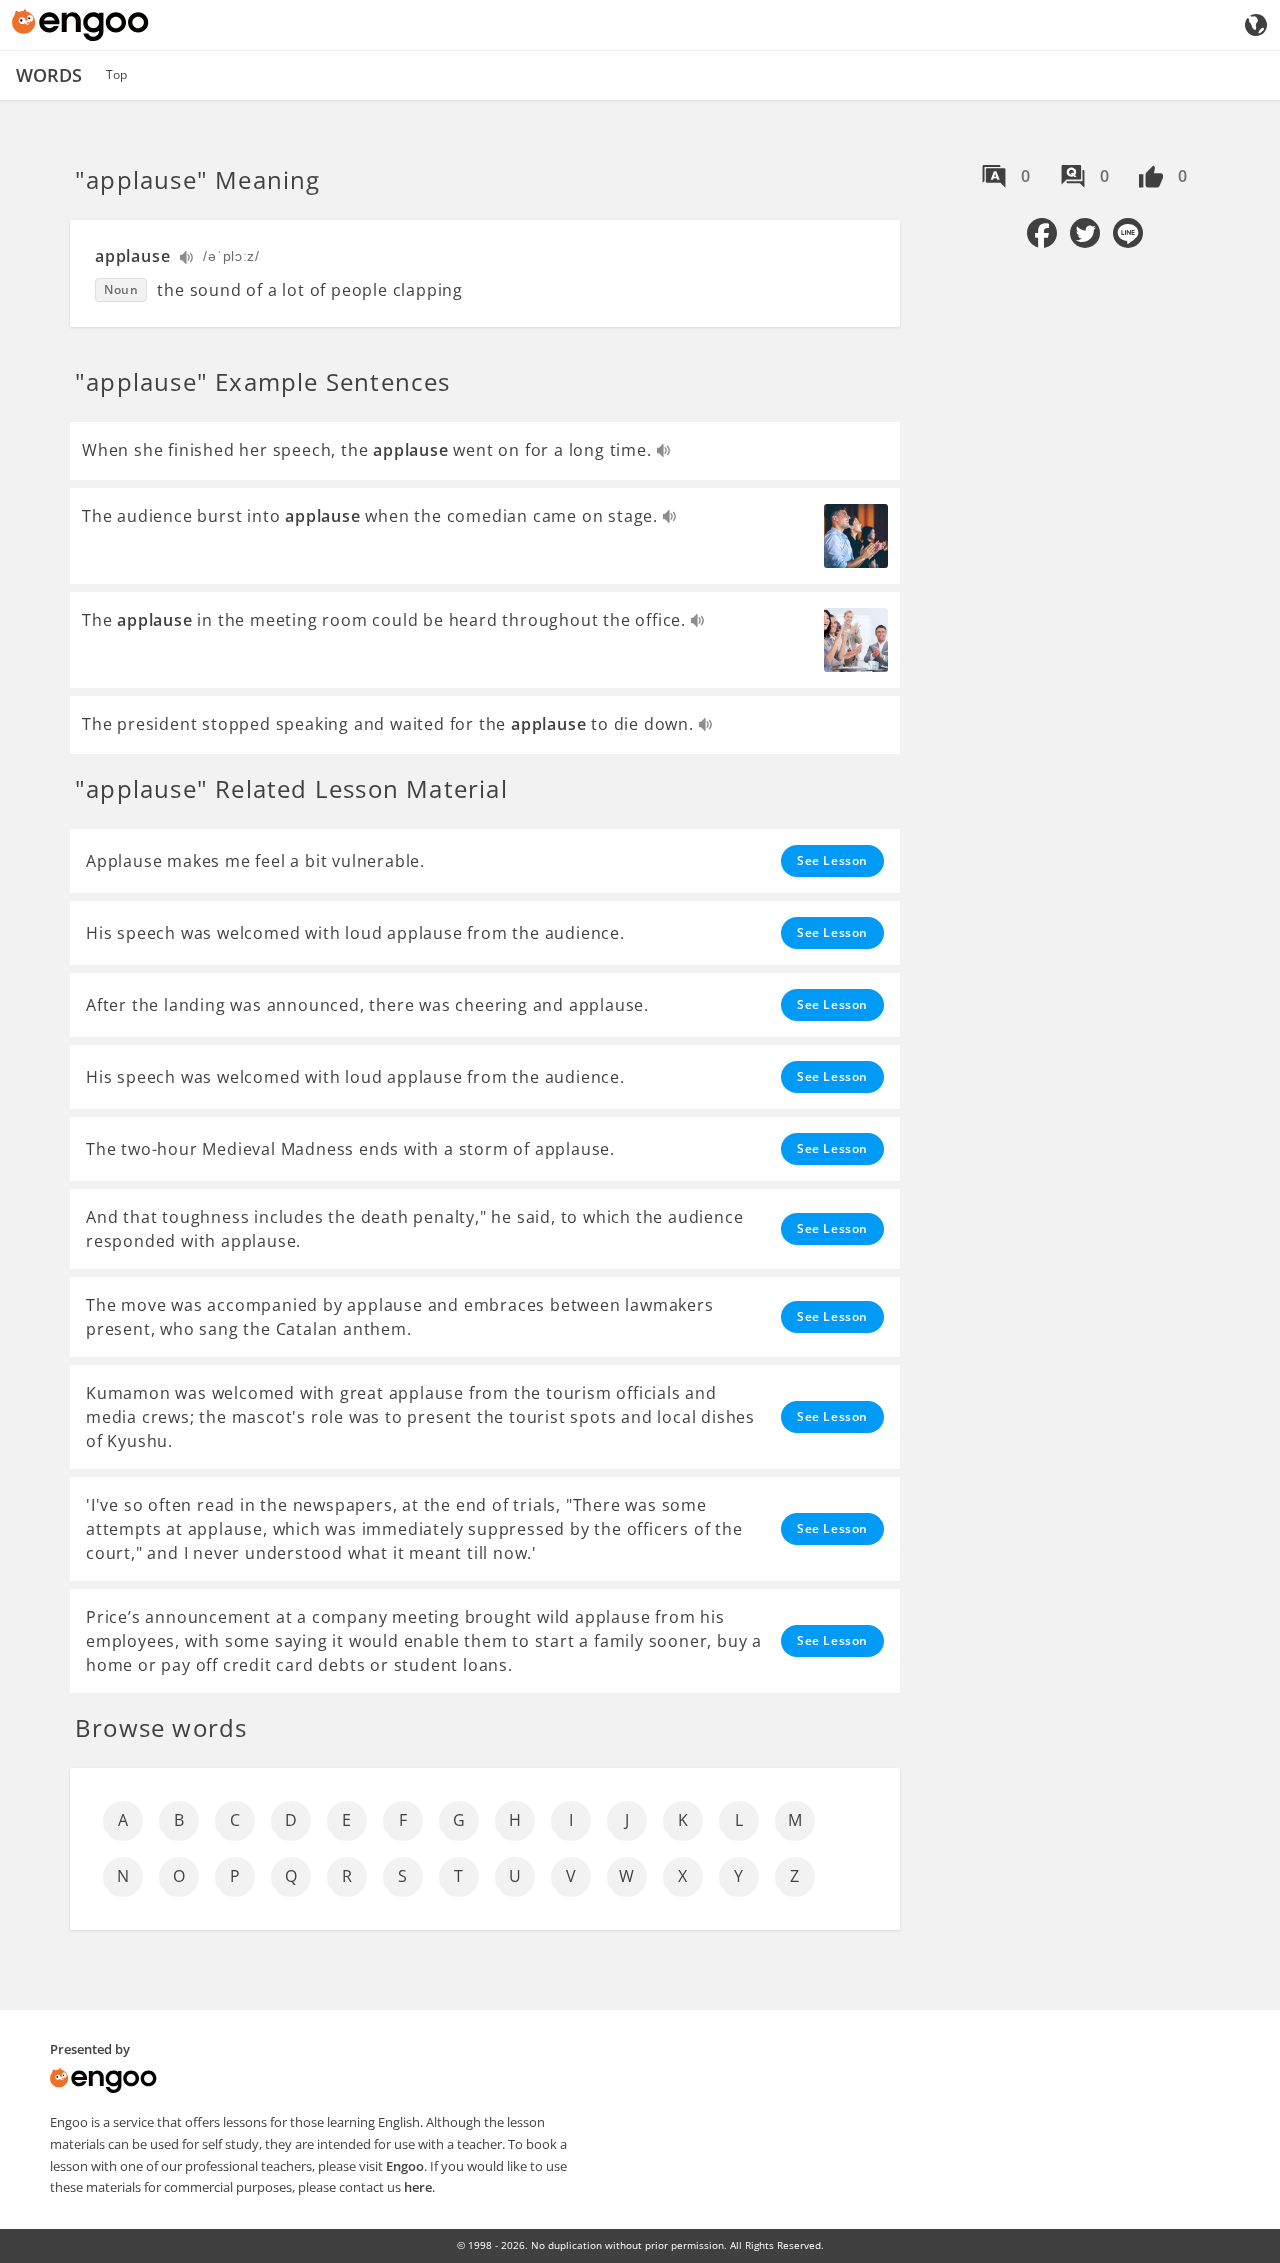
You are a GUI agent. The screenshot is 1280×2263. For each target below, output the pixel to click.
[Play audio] (187, 259)
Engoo (405, 2166)
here (418, 2187)
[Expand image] (856, 536)
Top (116, 74)
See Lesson (832, 860)
